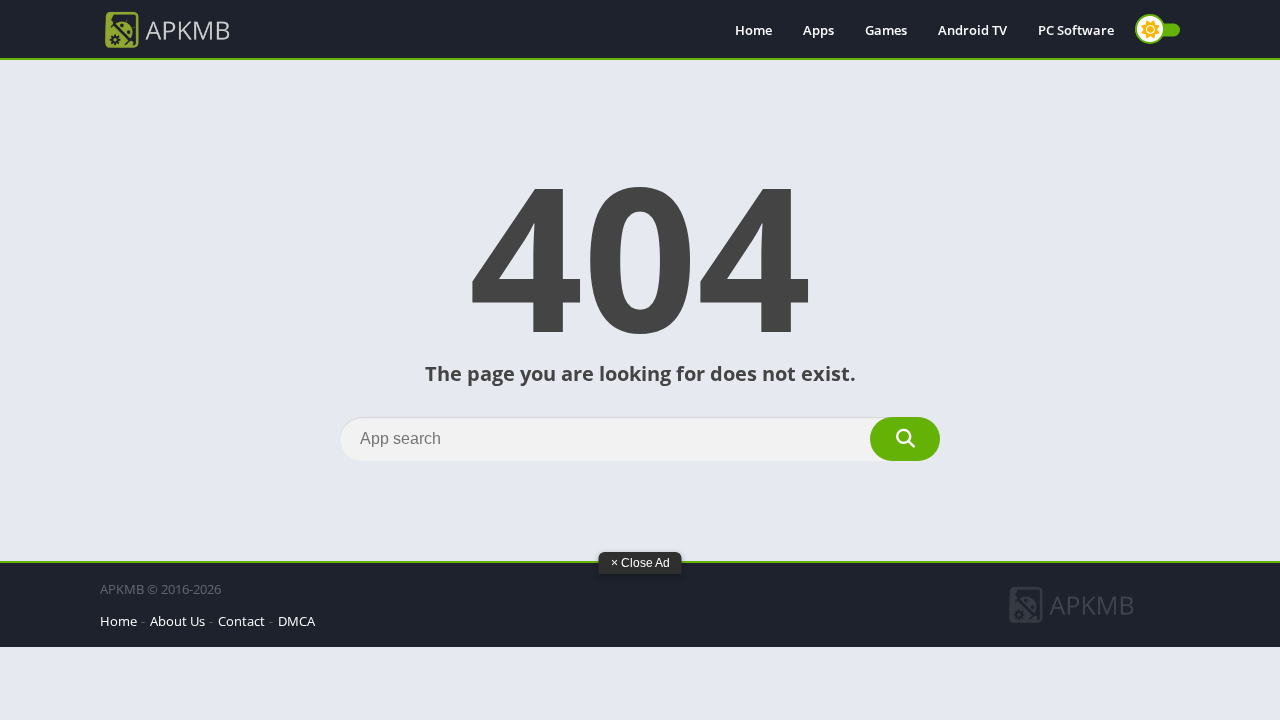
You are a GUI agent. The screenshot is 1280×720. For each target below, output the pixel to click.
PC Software (1076, 30)
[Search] (905, 439)
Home (753, 30)
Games (886, 30)
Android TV (972, 30)
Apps (818, 30)
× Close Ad (640, 563)
